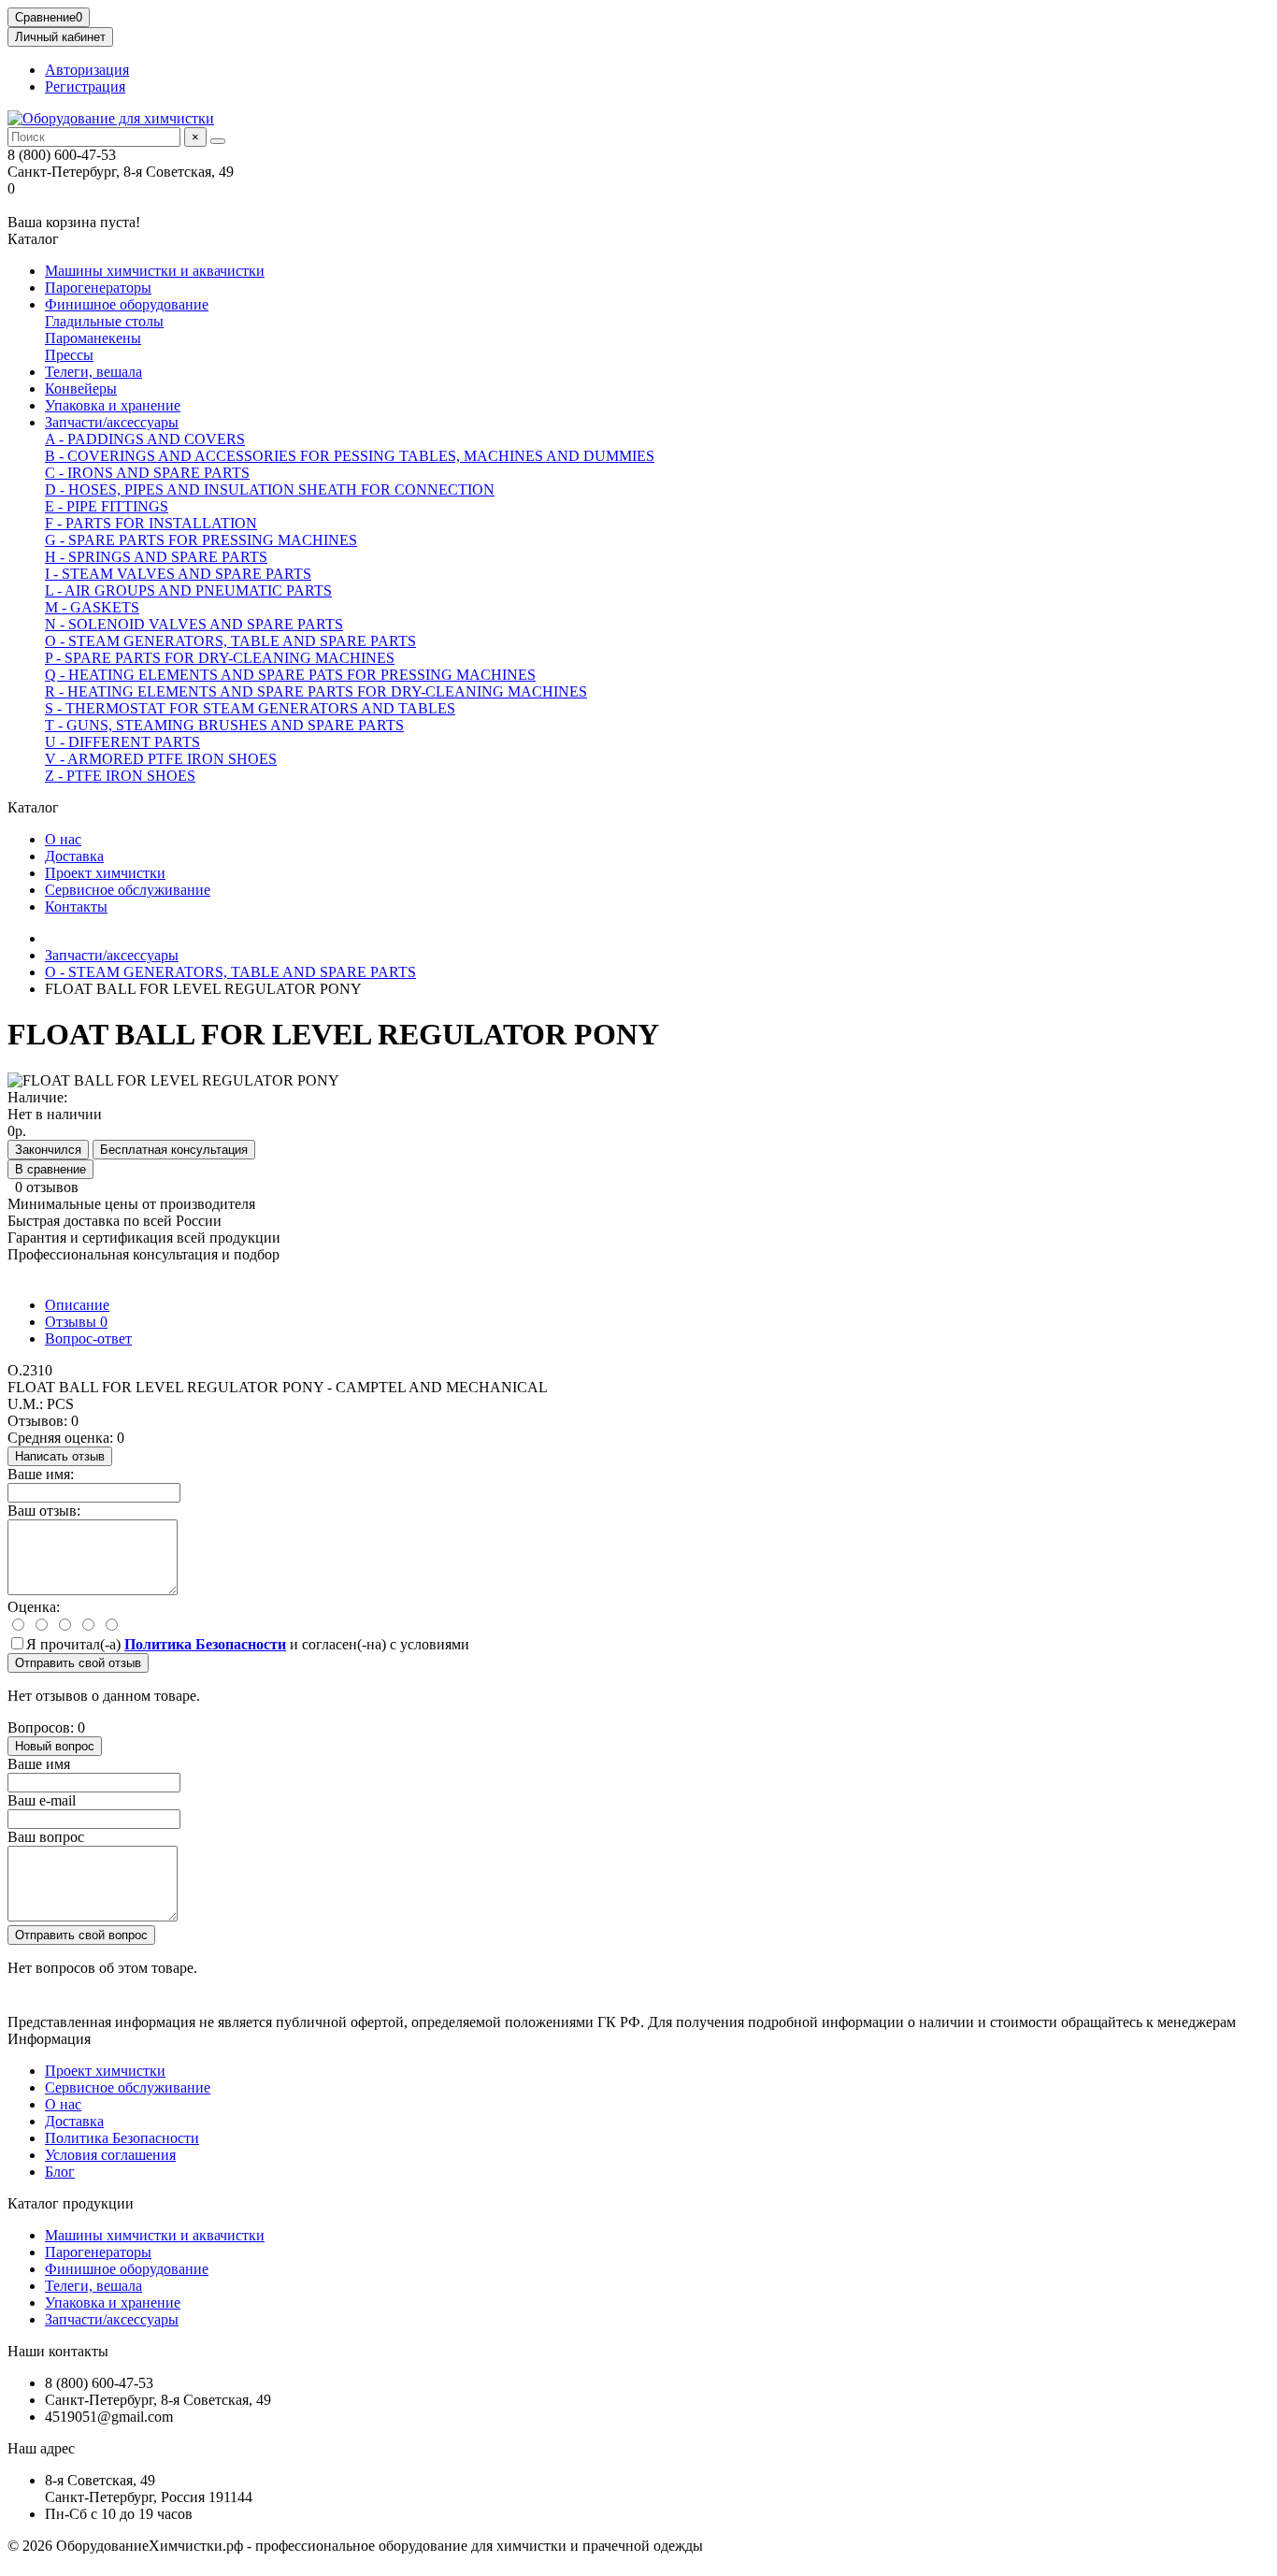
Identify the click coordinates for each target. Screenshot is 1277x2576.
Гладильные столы (104, 321)
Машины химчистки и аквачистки (155, 271)
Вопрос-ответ (88, 1338)
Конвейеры (81, 389)
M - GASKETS (92, 607)
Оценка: (34, 1607)
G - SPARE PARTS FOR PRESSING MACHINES (201, 540)
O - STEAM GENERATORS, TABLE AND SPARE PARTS (230, 641)
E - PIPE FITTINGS (107, 506)
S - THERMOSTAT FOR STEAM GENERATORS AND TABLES (250, 708)
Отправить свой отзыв (78, 1663)
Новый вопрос (55, 1746)
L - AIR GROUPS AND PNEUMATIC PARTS (188, 590)
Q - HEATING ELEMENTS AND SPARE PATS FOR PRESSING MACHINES (290, 675)
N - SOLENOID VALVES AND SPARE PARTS (194, 624)
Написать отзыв (60, 1456)
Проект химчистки (105, 873)
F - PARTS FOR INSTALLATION (151, 523)
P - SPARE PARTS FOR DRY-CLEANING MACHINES (220, 658)
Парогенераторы (98, 288)
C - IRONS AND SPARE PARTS (147, 473)
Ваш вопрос (46, 1837)
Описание (77, 1305)
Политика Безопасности (122, 2138)
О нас (63, 839)
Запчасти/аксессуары (112, 422)
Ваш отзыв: (44, 1511)
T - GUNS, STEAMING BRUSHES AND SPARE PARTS (224, 725)
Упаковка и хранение (113, 405)
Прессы (69, 355)
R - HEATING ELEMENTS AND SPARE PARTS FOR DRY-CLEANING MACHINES (316, 691)
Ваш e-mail (42, 1800)
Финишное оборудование (127, 304)
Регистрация (85, 86)
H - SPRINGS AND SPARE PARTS (156, 557)
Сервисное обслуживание (128, 890)
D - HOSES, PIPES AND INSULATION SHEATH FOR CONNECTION (270, 489)
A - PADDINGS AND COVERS (145, 439)
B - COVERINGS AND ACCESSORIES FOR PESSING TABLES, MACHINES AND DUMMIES (350, 456)
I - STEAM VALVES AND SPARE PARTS (178, 574)
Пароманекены (93, 338)
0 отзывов (47, 1187)
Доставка (74, 856)
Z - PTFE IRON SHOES (120, 776)
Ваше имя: (41, 1474)
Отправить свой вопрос (81, 1935)
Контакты (76, 907)
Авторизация (87, 70)
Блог (60, 2172)
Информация (49, 2039)
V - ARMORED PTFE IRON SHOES (161, 759)
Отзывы (76, 1322)
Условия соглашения (110, 2155)
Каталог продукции (71, 2203)
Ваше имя (39, 1764)
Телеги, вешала (93, 372)
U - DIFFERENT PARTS (122, 742)
